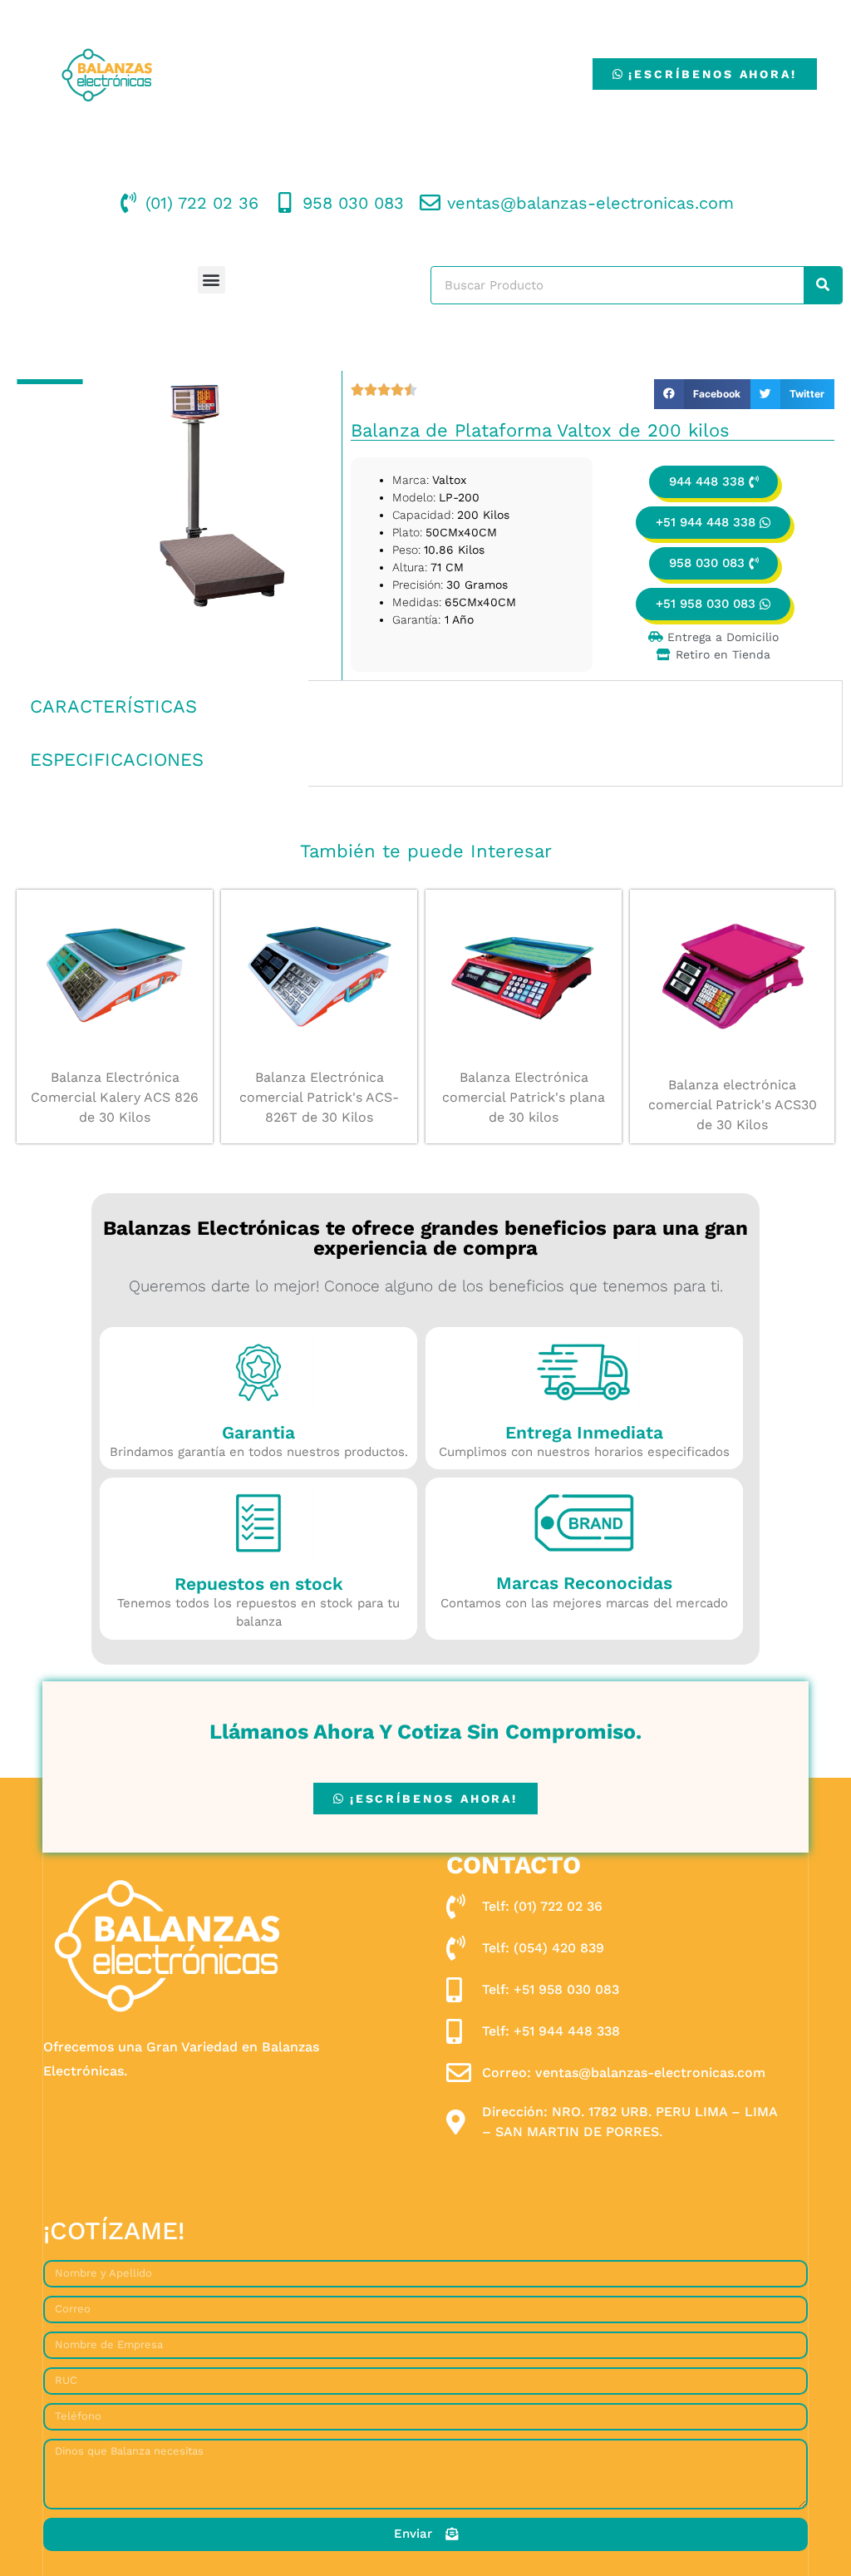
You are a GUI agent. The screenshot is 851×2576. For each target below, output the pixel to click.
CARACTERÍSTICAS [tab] (113, 706)
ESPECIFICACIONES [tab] (117, 760)
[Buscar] (823, 285)
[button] (212, 280)
